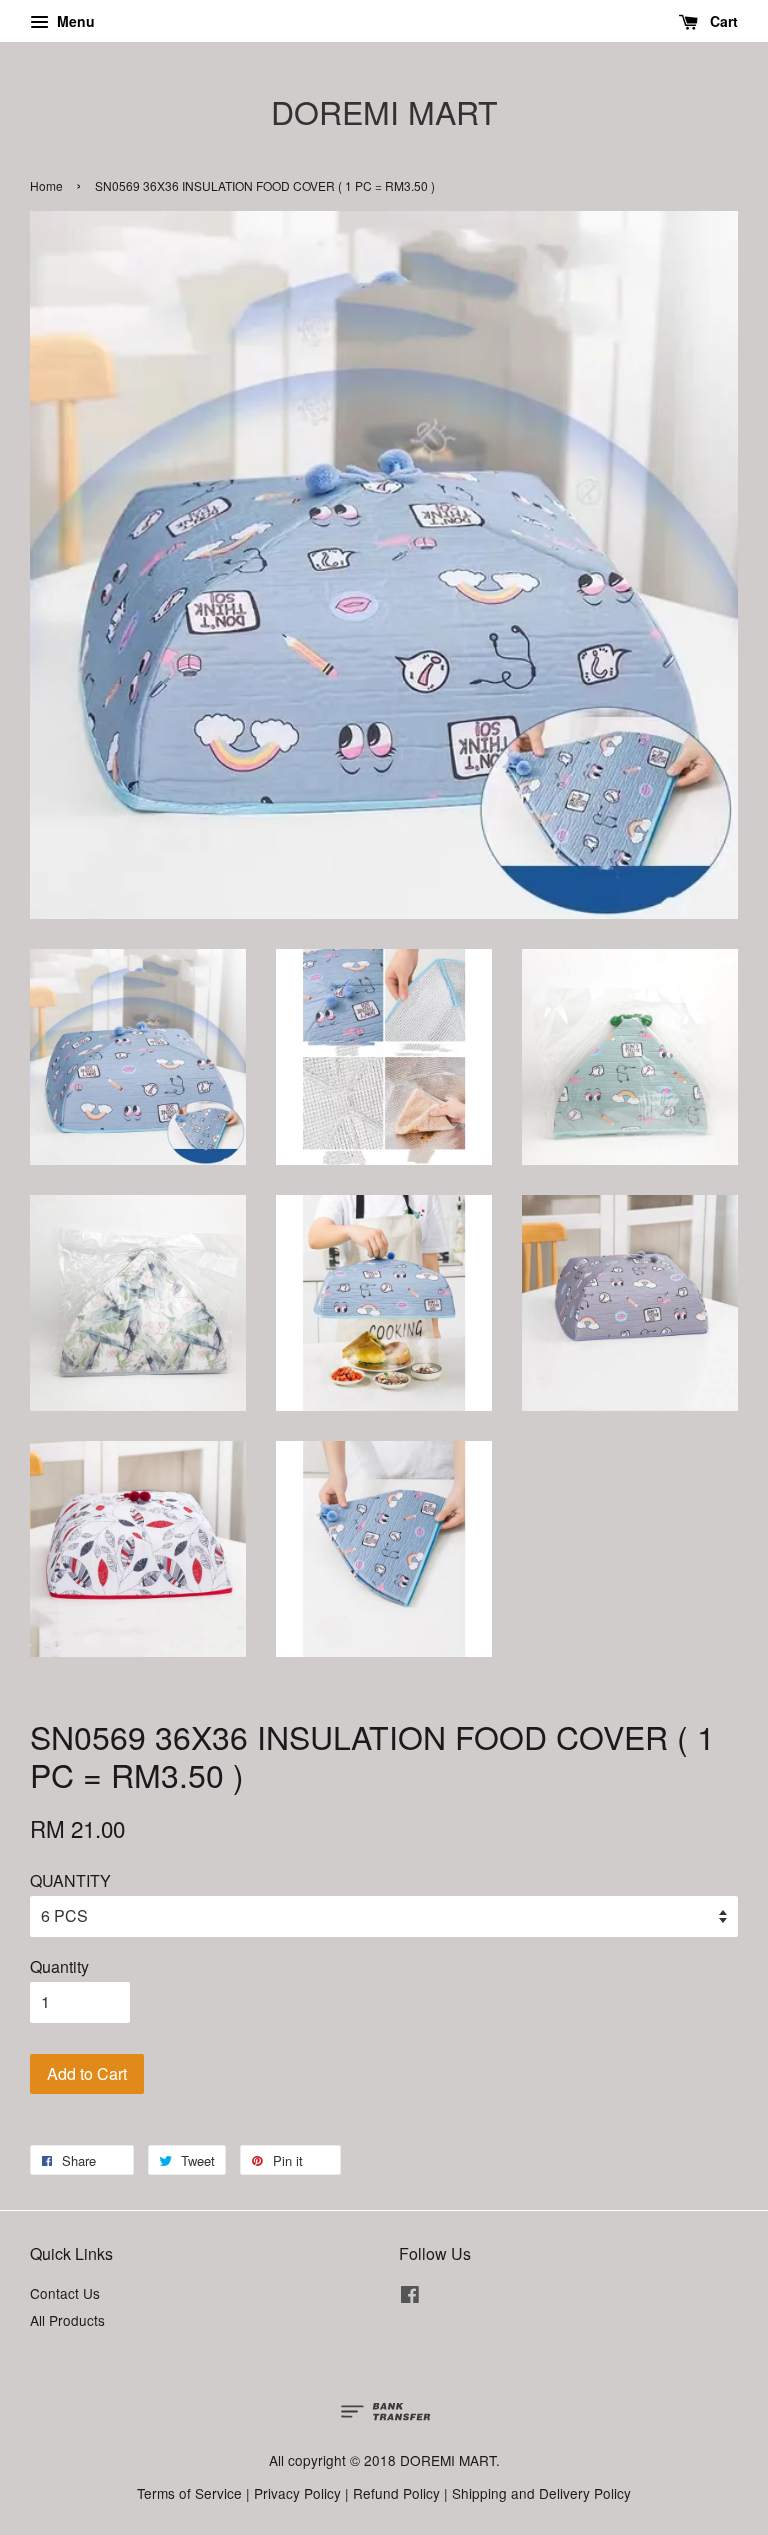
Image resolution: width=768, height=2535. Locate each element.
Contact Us (65, 2293)
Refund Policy (396, 2493)
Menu (74, 21)
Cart (722, 21)
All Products (67, 2320)
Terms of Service (189, 2493)
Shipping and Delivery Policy (541, 2493)
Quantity (59, 1966)
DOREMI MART (384, 111)
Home (46, 185)
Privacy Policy (297, 2493)
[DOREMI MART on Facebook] (410, 2297)
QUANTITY (70, 1880)
